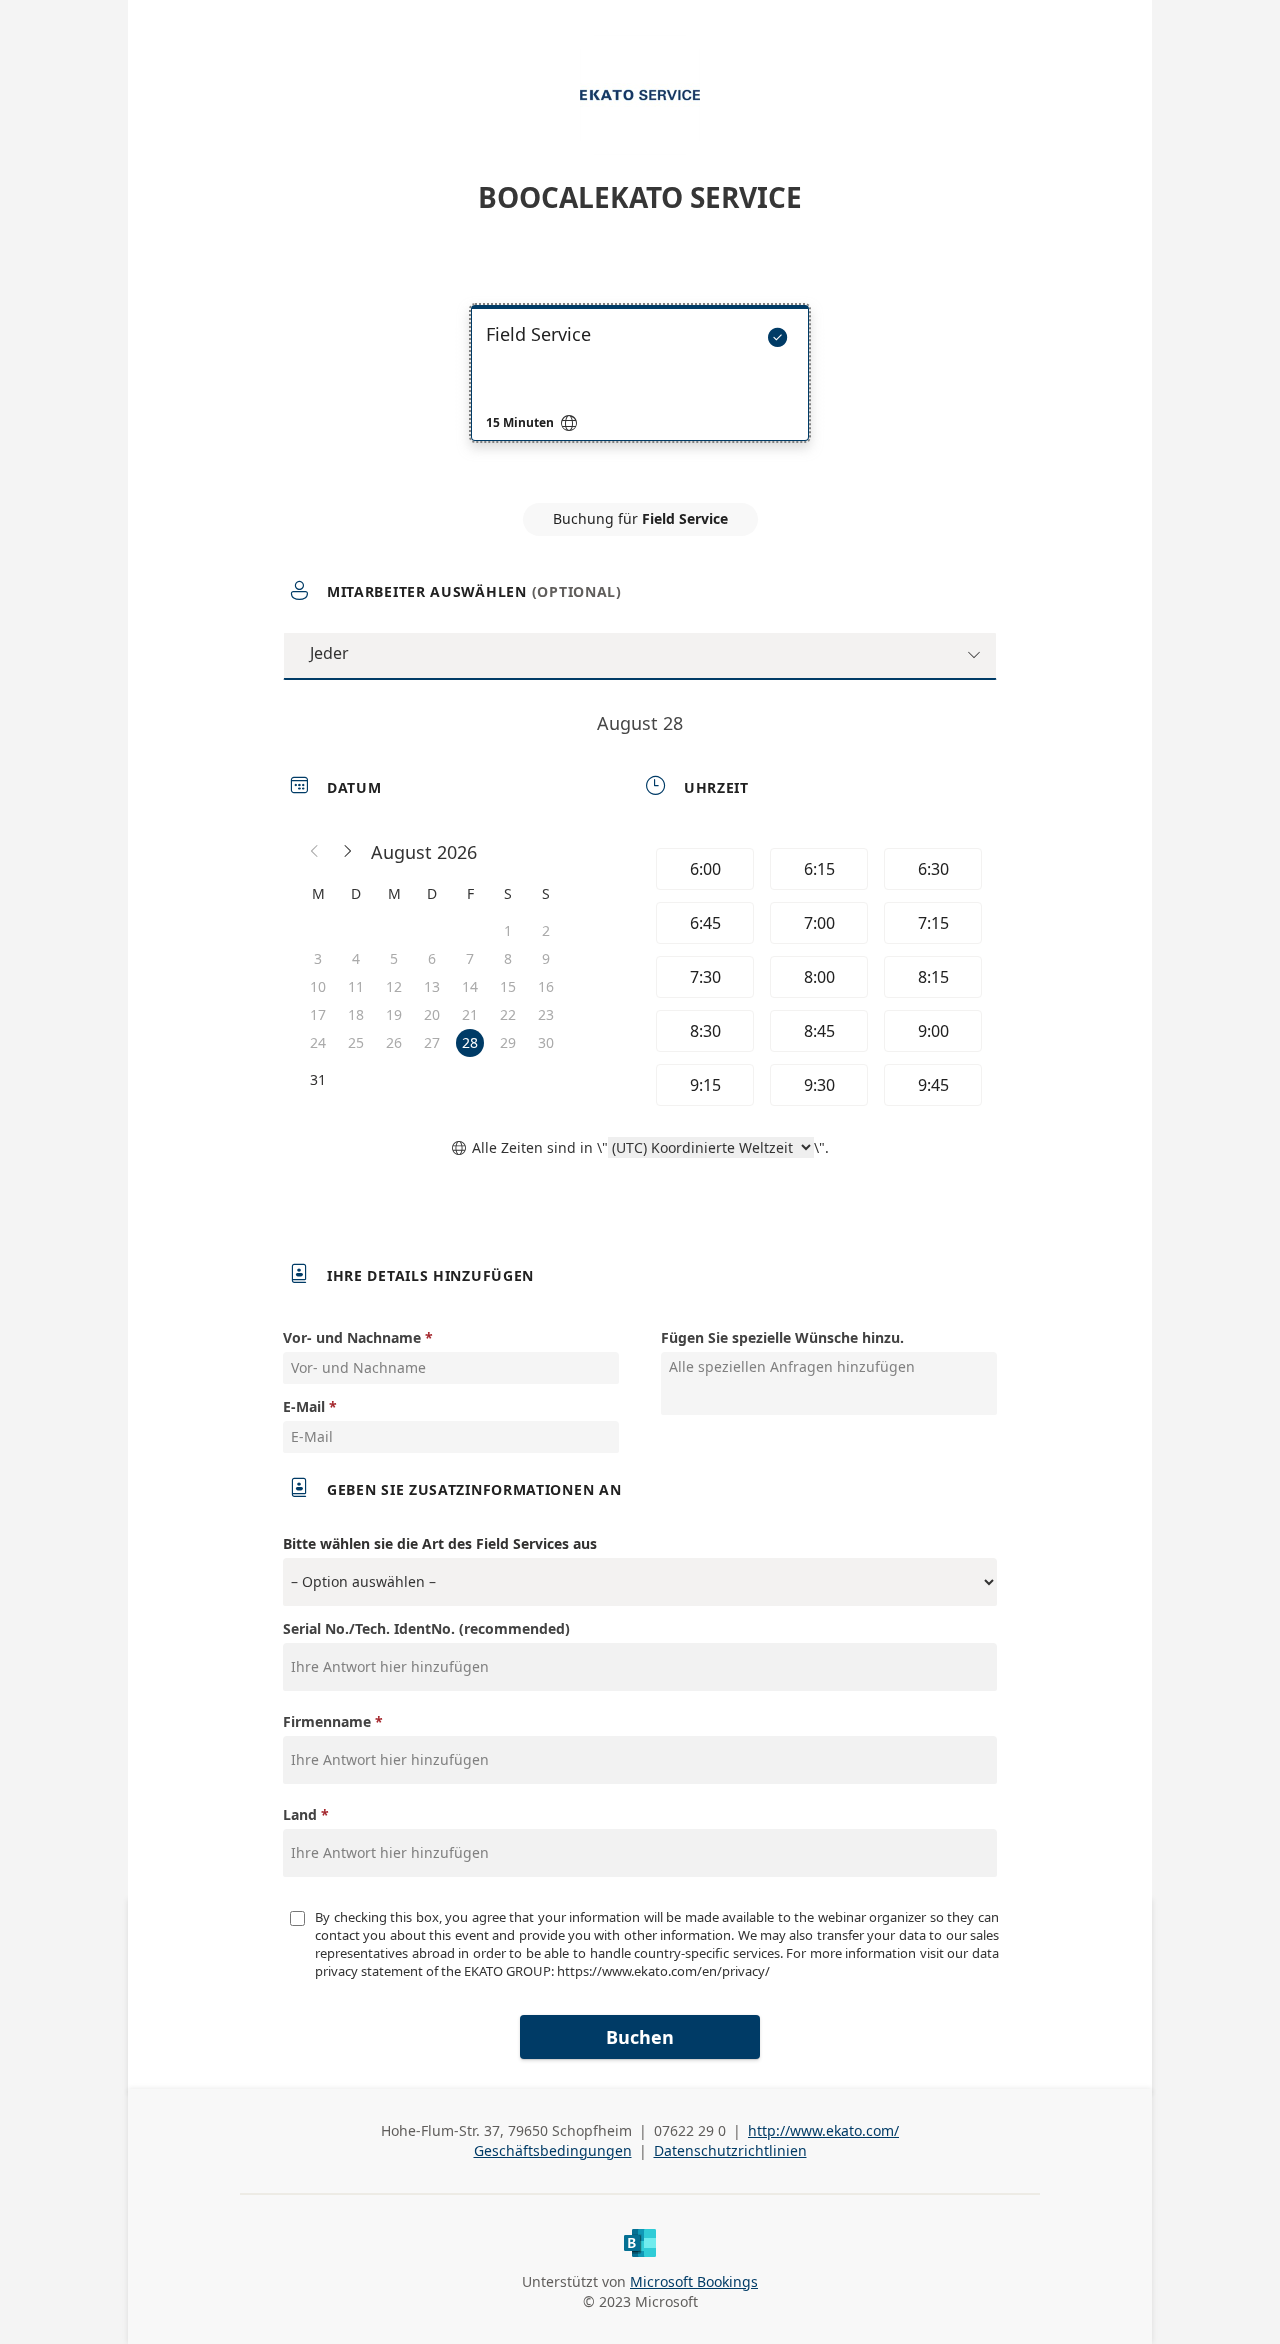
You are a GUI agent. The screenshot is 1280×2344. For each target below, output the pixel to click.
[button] (315, 852)
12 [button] (394, 986)
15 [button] (508, 986)
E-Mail (304, 1406)
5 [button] (394, 958)
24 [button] (318, 1042)
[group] (817, 977)
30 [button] (546, 1042)
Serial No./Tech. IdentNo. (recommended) (426, 1628)
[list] (640, 391)
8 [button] (508, 958)
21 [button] (470, 1014)
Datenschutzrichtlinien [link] (730, 2150)
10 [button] (318, 986)
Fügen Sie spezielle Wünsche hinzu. (782, 1337)
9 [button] (546, 958)
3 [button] (318, 958)
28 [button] (470, 1042)
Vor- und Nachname (352, 1337)
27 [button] (432, 1042)
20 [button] (432, 1014)
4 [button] (356, 958)
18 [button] (356, 1014)
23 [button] (546, 1014)
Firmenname (327, 1721)
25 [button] (356, 1042)
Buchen (640, 2037)
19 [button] (394, 1014)
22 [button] (508, 1014)
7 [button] (470, 958)
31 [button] (318, 1079)
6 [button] (432, 958)
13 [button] (432, 986)
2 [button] (546, 930)
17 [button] (318, 1014)
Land (300, 1814)
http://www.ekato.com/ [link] (823, 2130)
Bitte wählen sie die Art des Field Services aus (440, 1543)
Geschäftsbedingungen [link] (553, 2150)
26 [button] (394, 1042)
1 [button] (508, 930)
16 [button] (546, 986)
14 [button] (470, 986)
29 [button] (508, 1042)
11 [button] (356, 986)
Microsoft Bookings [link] (694, 2281)
